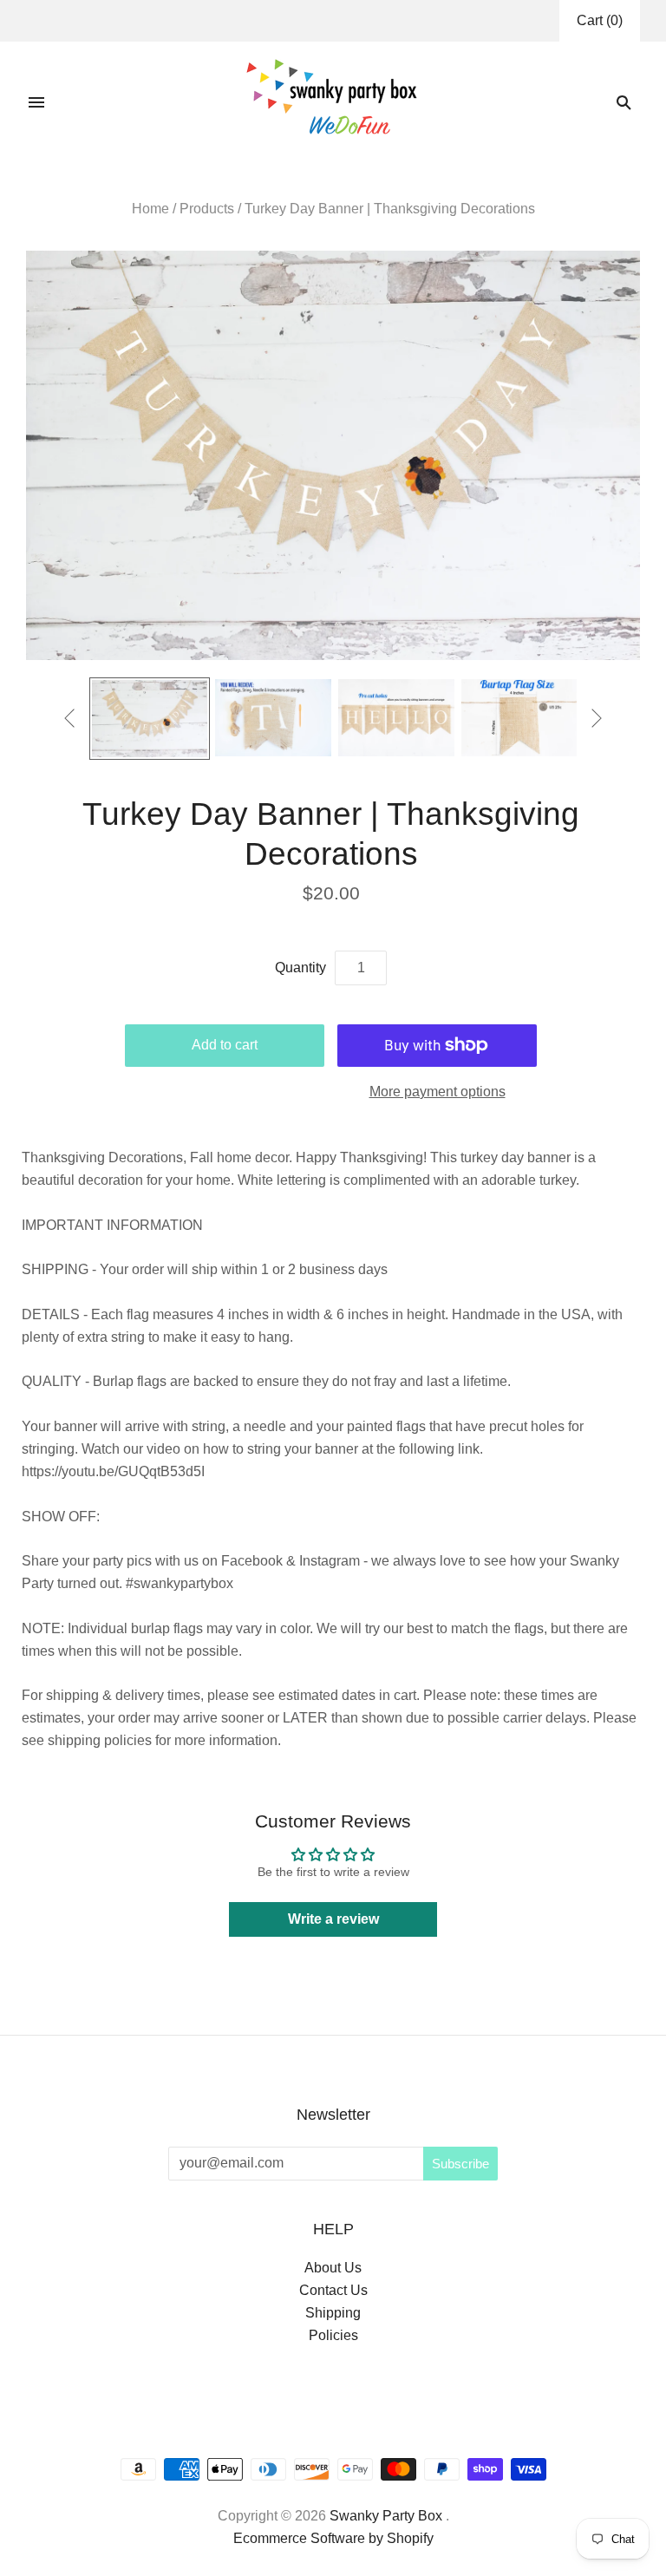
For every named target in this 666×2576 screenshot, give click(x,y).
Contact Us (333, 2290)
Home (150, 209)
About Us (333, 2268)
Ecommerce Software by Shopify (333, 2538)
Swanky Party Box (386, 2516)
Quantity (300, 968)
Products (207, 209)
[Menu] (36, 102)
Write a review (333, 1919)
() (600, 20)
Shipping (333, 2313)
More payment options (437, 1092)
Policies (333, 2335)
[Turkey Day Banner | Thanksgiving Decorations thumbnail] (150, 719)
